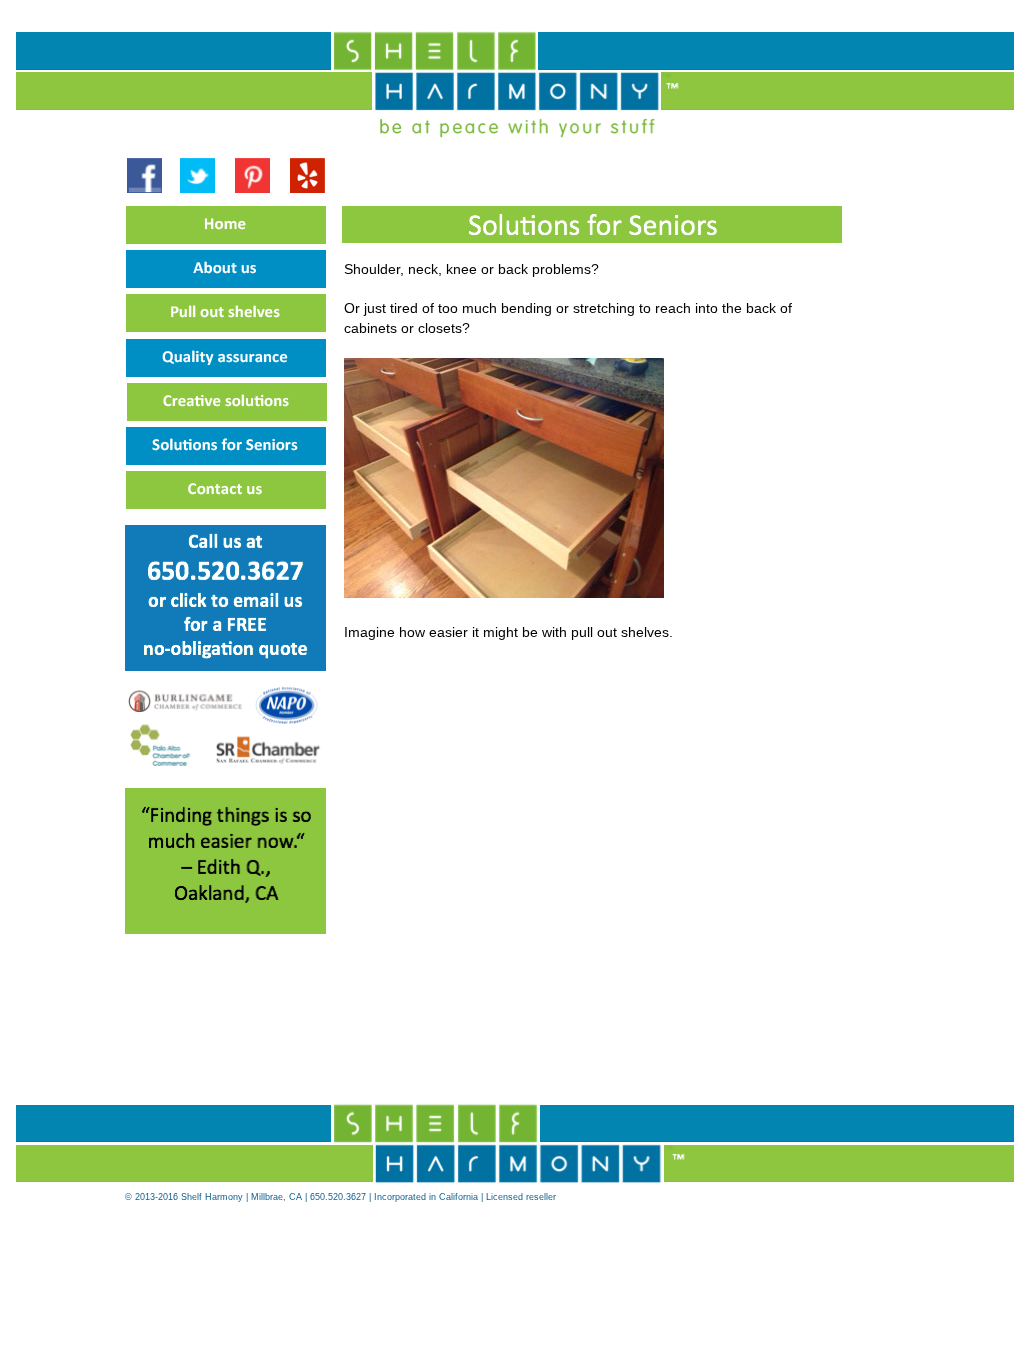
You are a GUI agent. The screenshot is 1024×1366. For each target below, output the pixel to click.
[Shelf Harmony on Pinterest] (253, 189)
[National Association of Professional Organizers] (288, 722)
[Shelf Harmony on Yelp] (307, 188)
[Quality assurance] (228, 378)
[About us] (228, 289)
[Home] (228, 245)
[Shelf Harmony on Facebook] (145, 189)
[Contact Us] (225, 661)
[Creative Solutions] (229, 422)
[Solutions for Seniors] (228, 466)
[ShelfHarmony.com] (502, 1185)
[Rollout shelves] (228, 333)
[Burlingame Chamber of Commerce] (185, 708)
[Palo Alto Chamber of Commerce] (161, 765)
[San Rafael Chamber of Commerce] (268, 761)
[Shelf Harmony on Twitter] (198, 189)
